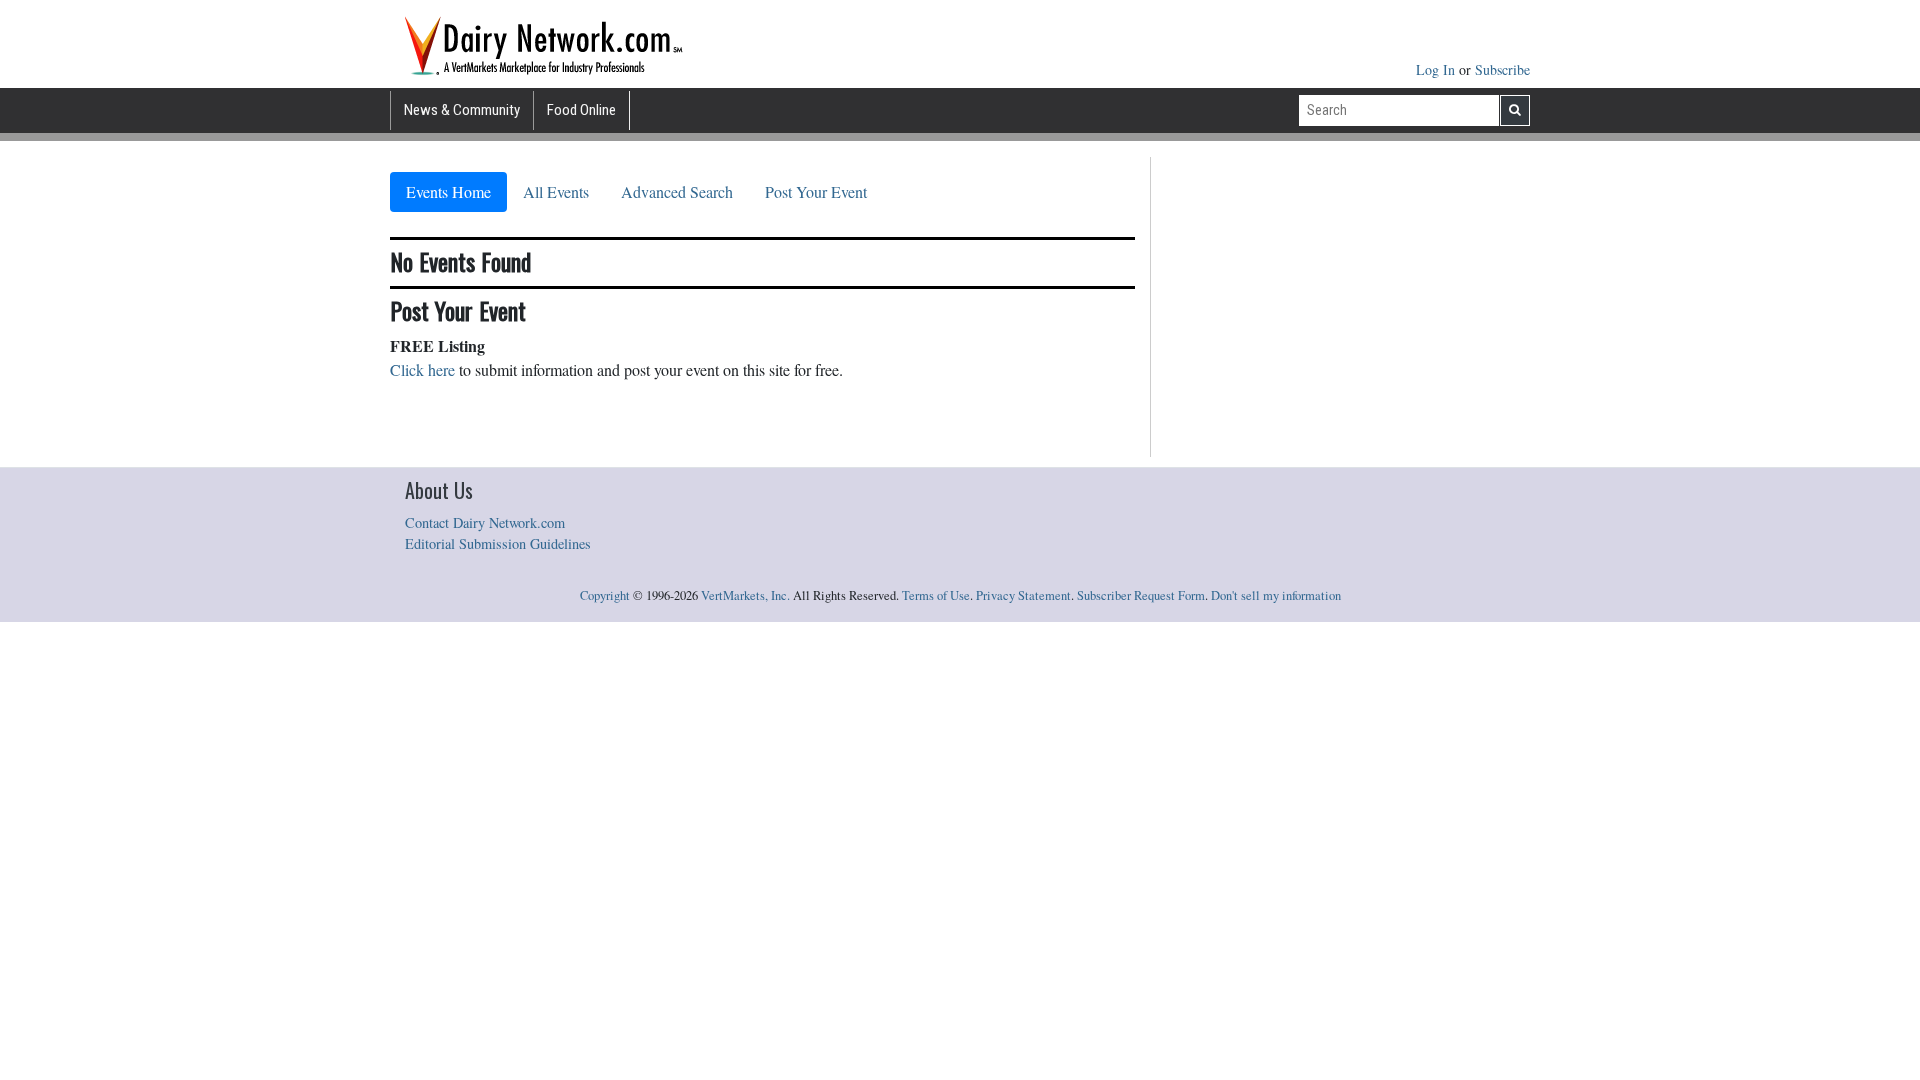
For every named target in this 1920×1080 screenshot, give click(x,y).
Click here (422, 369)
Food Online (581, 110)
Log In (1437, 69)
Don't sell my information (1276, 595)
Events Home (448, 191)
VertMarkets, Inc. (745, 595)
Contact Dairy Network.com (485, 522)
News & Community (462, 110)
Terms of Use (936, 595)
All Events (556, 191)
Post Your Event (816, 191)
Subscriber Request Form (1141, 595)
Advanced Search (677, 191)
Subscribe (1502, 69)
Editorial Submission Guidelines (498, 543)
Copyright (605, 595)
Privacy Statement (1023, 595)
